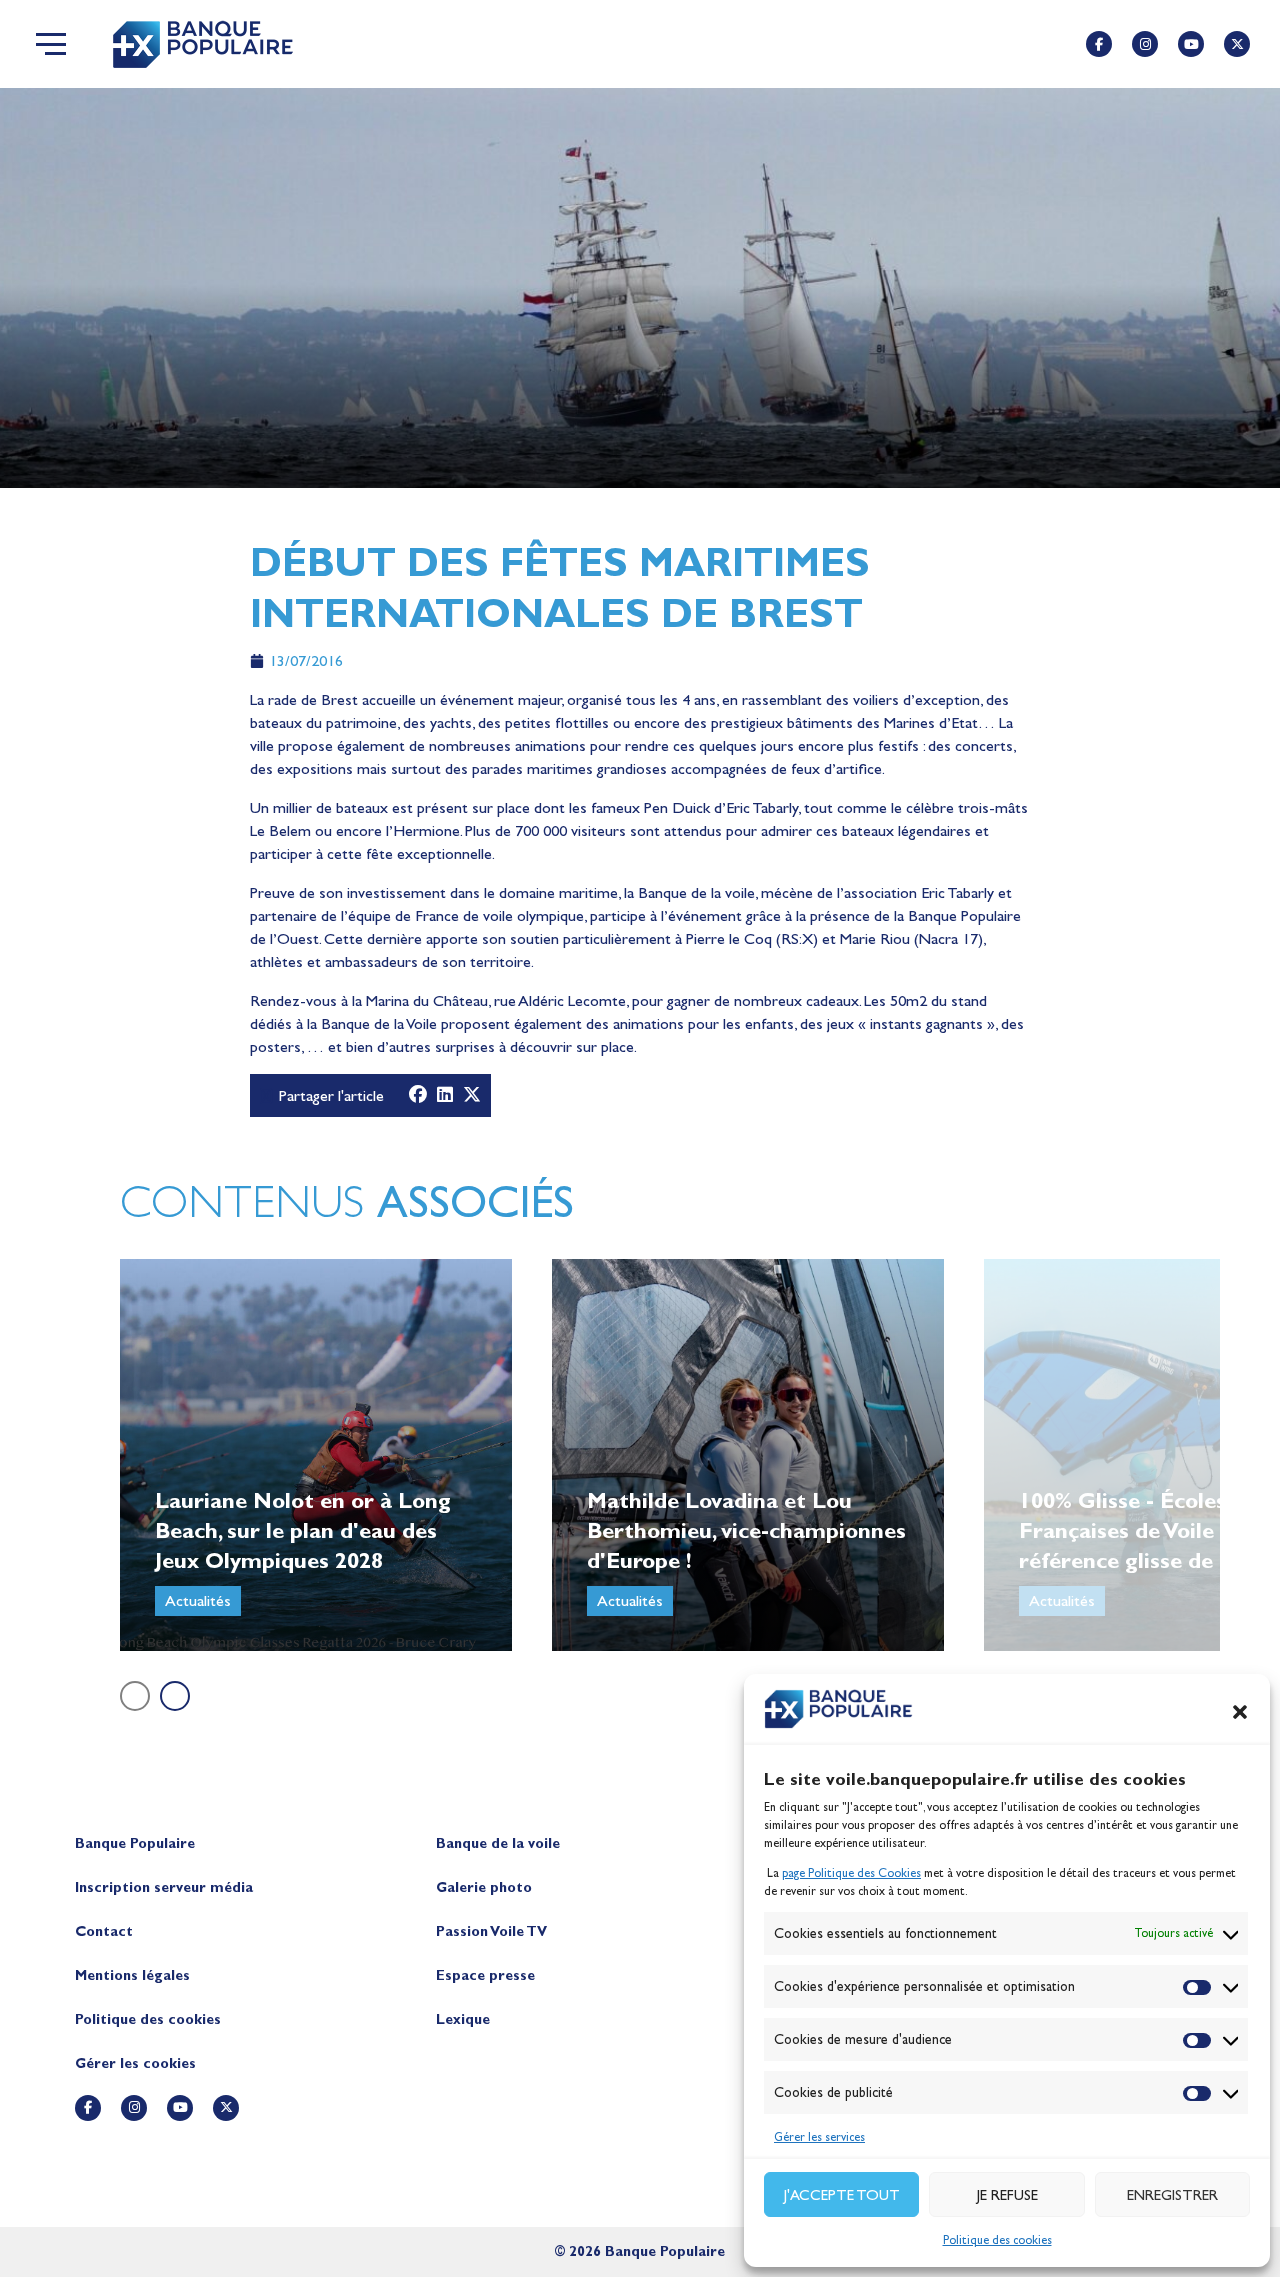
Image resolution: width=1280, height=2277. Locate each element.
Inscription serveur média (164, 1887)
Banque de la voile (498, 1843)
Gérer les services (819, 2137)
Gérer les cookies (135, 2063)
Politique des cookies (997, 2240)
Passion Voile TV (491, 1931)
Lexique (463, 2019)
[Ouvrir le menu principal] (51, 44)
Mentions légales (132, 1975)
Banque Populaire (135, 1843)
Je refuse (1007, 2195)
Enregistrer (1172, 2195)
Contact (104, 1931)
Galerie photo (484, 1887)
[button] (1240, 1712)
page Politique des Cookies (851, 1873)
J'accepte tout (842, 2195)
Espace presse (485, 1975)
